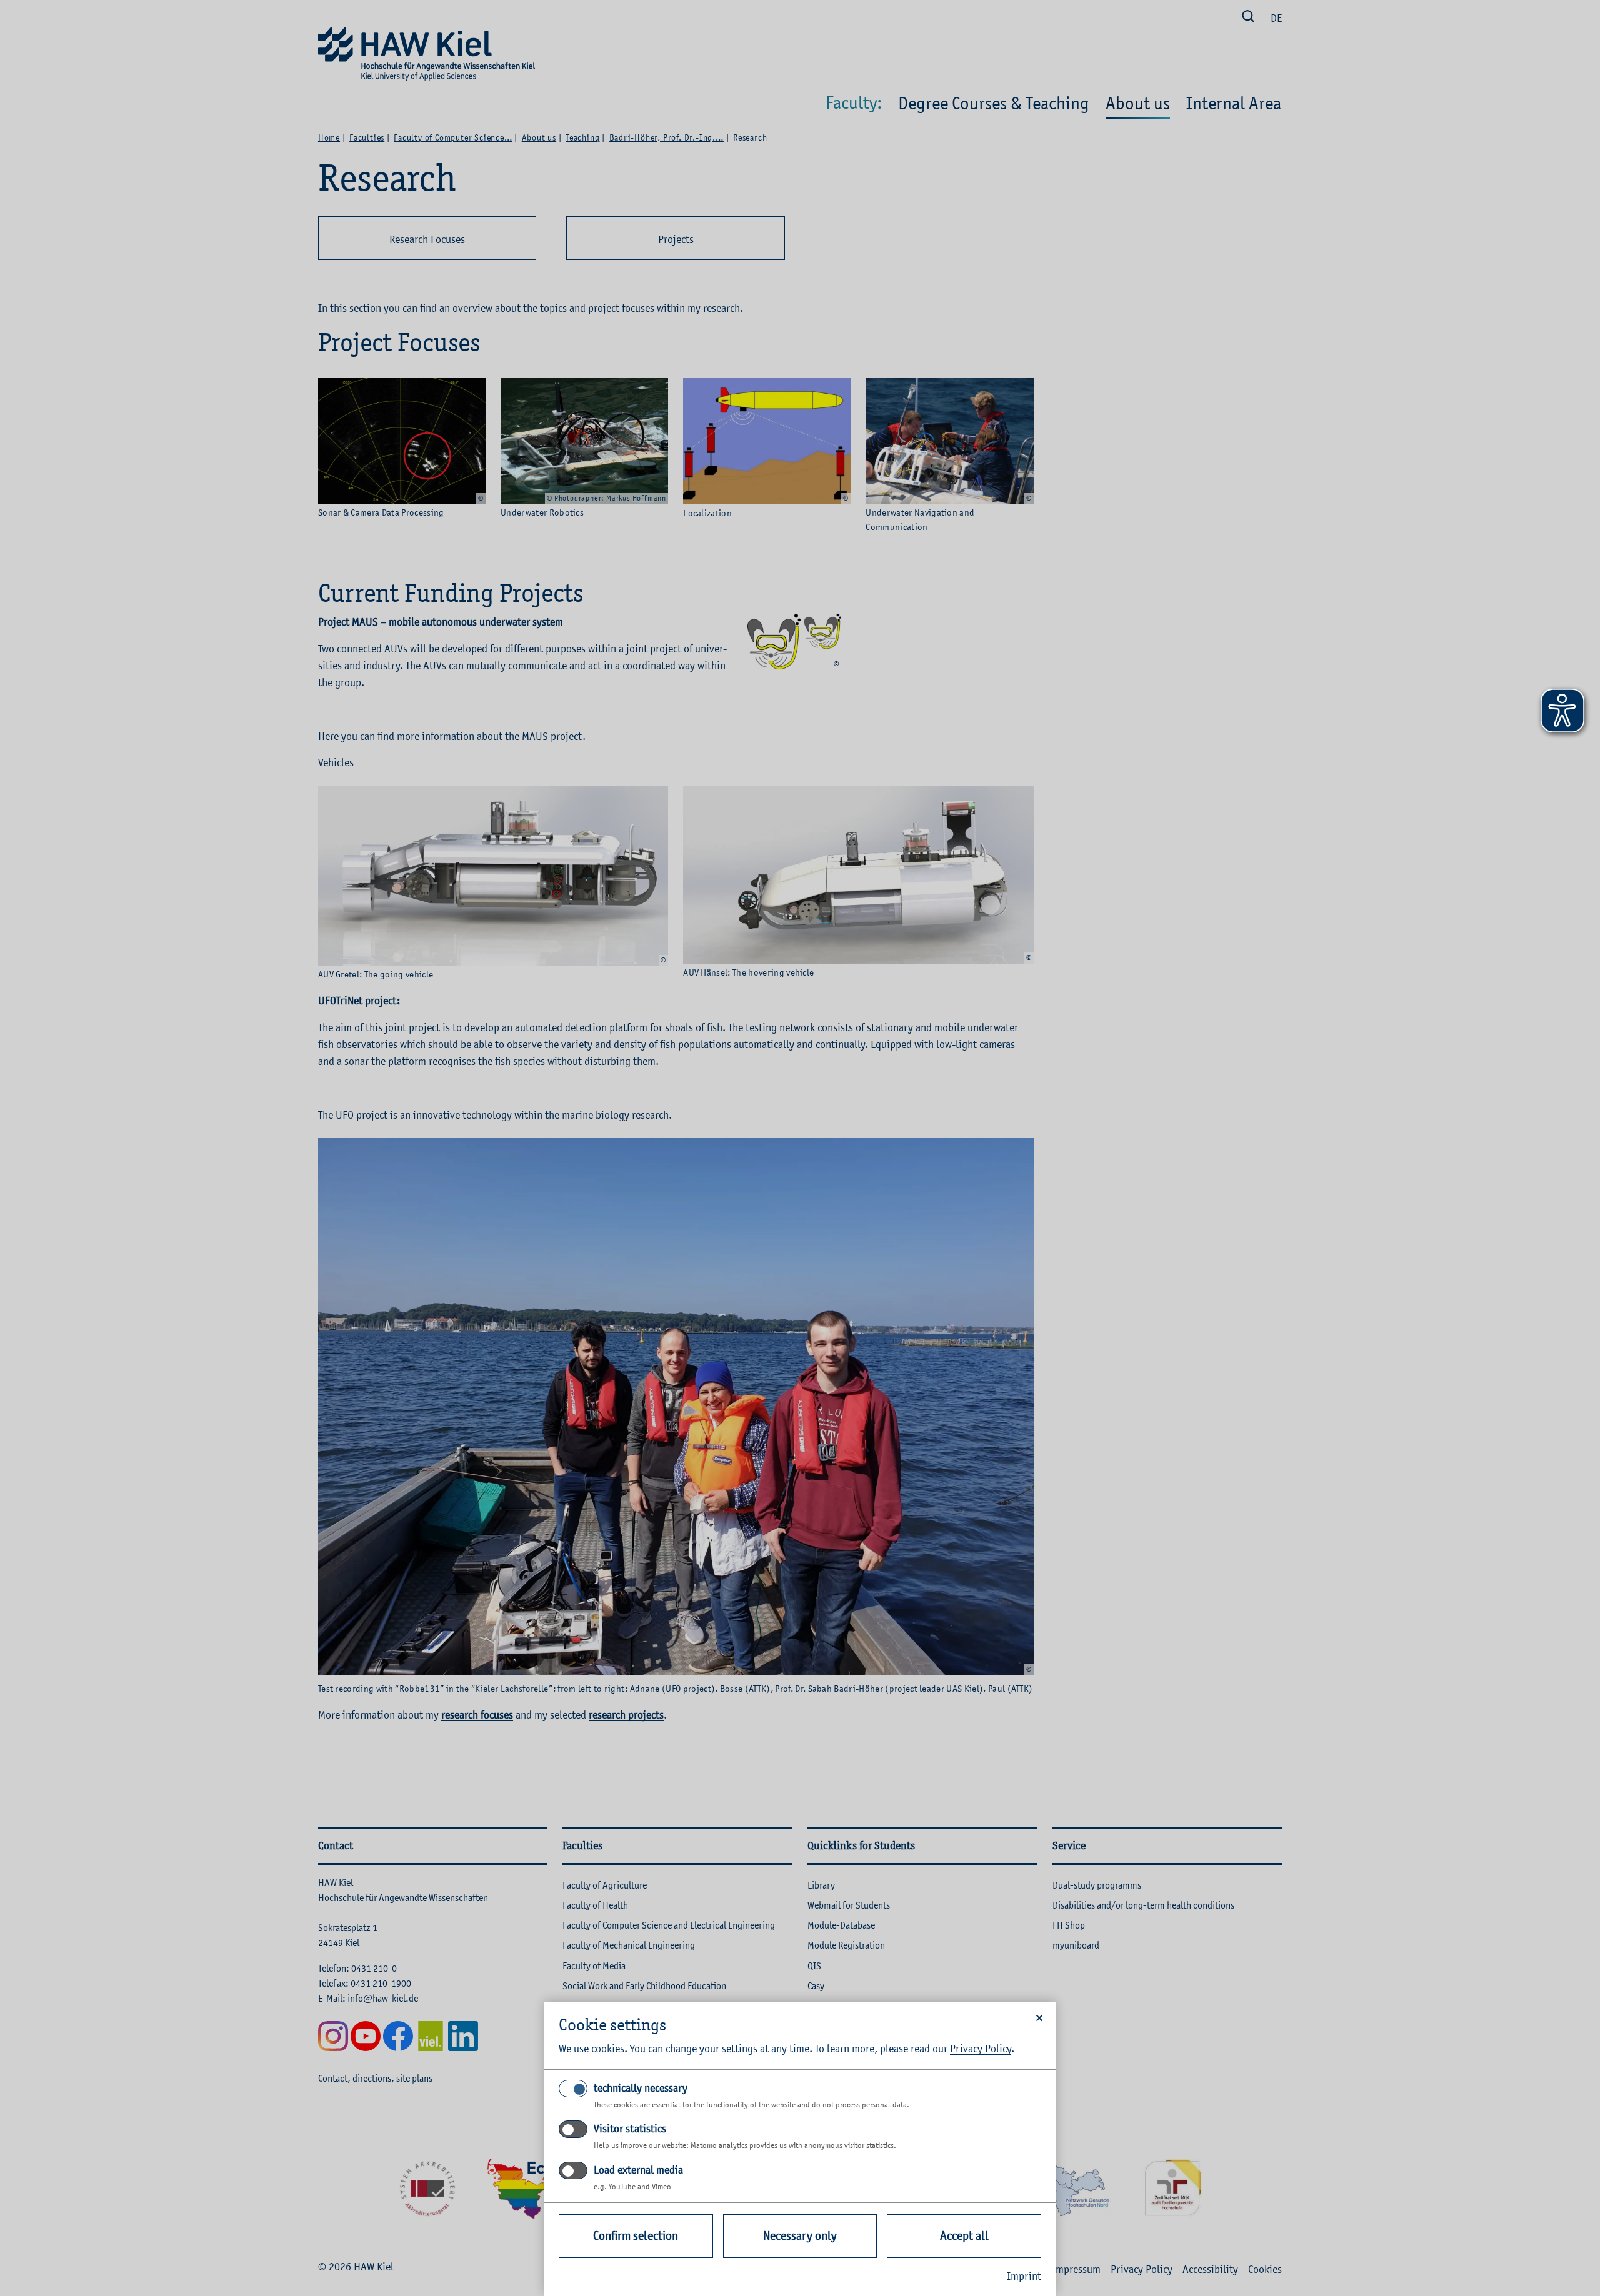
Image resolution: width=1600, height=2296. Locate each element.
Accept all (964, 2236)
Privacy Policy (981, 2049)
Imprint (1024, 2276)
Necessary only (800, 2236)
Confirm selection (636, 2236)
